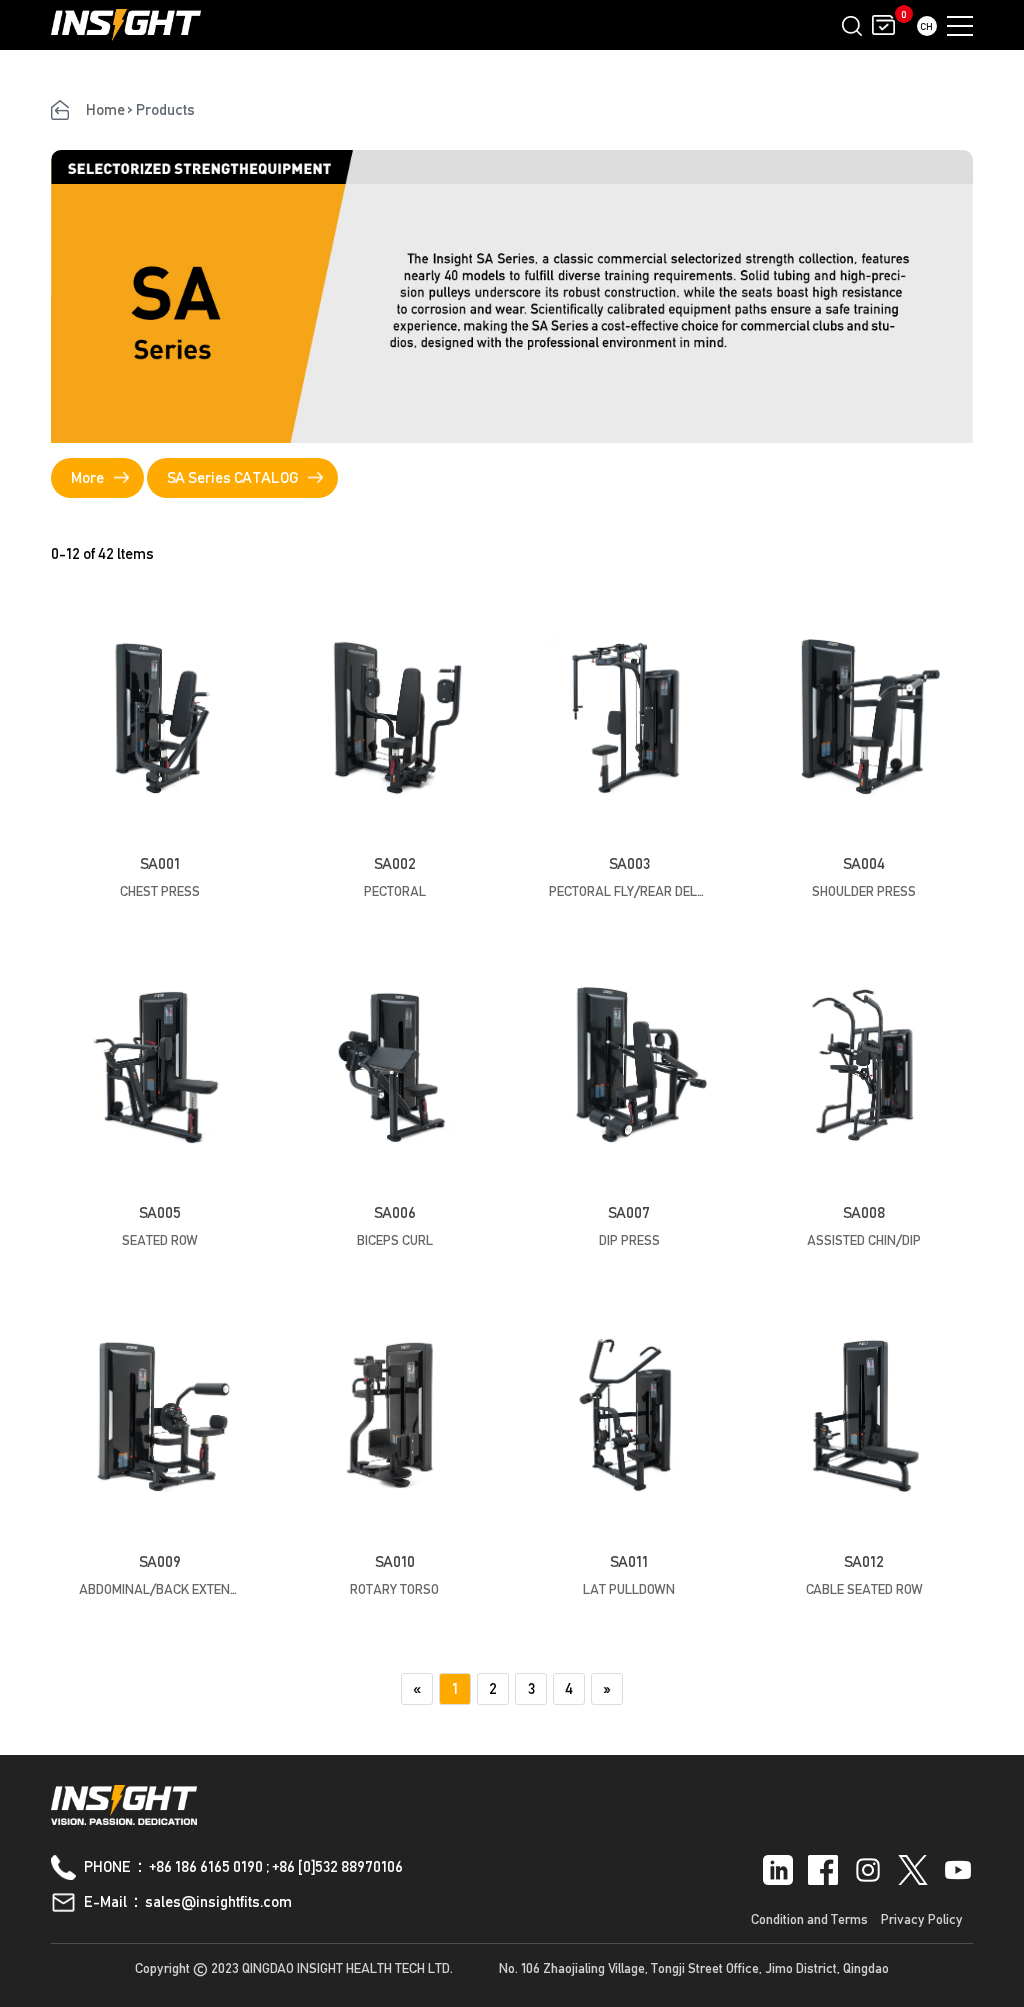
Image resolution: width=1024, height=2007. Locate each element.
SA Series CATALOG (232, 478)
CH (926, 26)
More (87, 478)
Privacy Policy (922, 1919)
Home (105, 110)
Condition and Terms (809, 1919)
